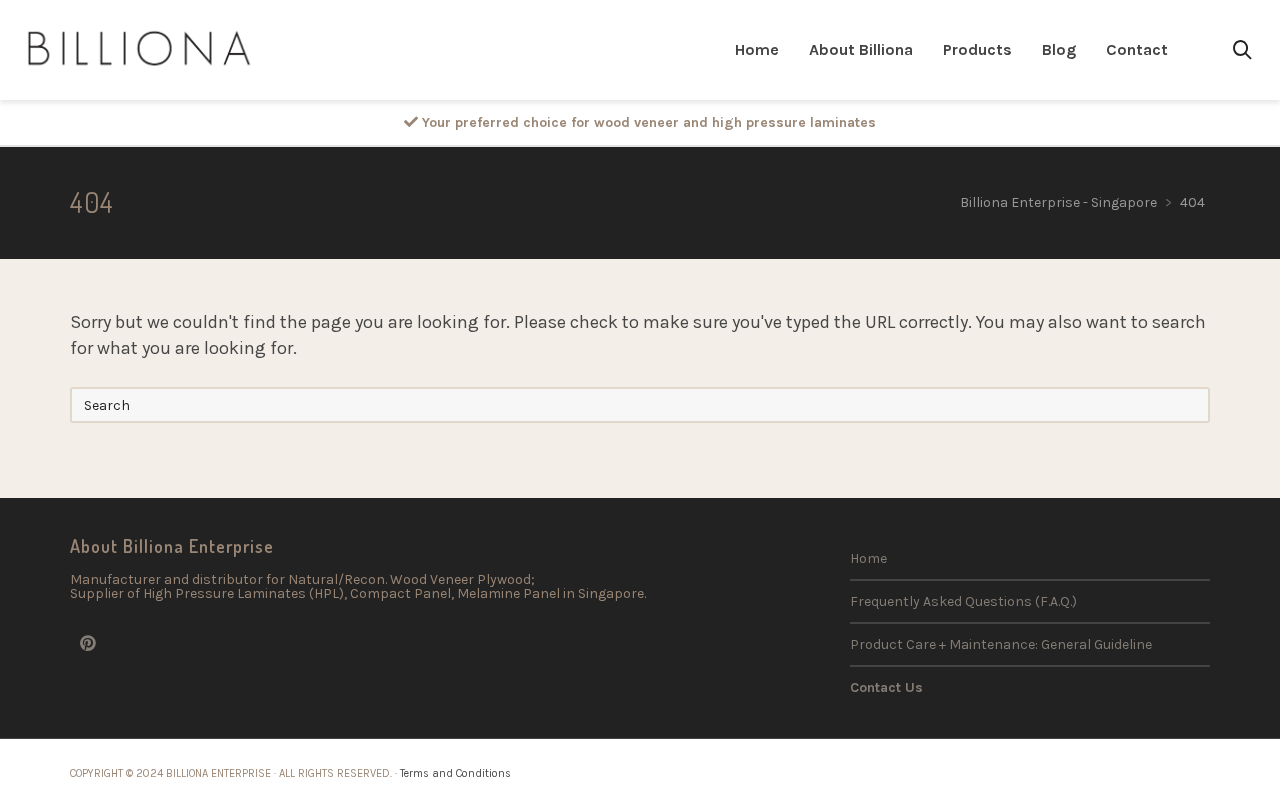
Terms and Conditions (455, 773)
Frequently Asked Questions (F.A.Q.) (963, 601)
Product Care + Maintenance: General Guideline (1001, 644)
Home (868, 558)
